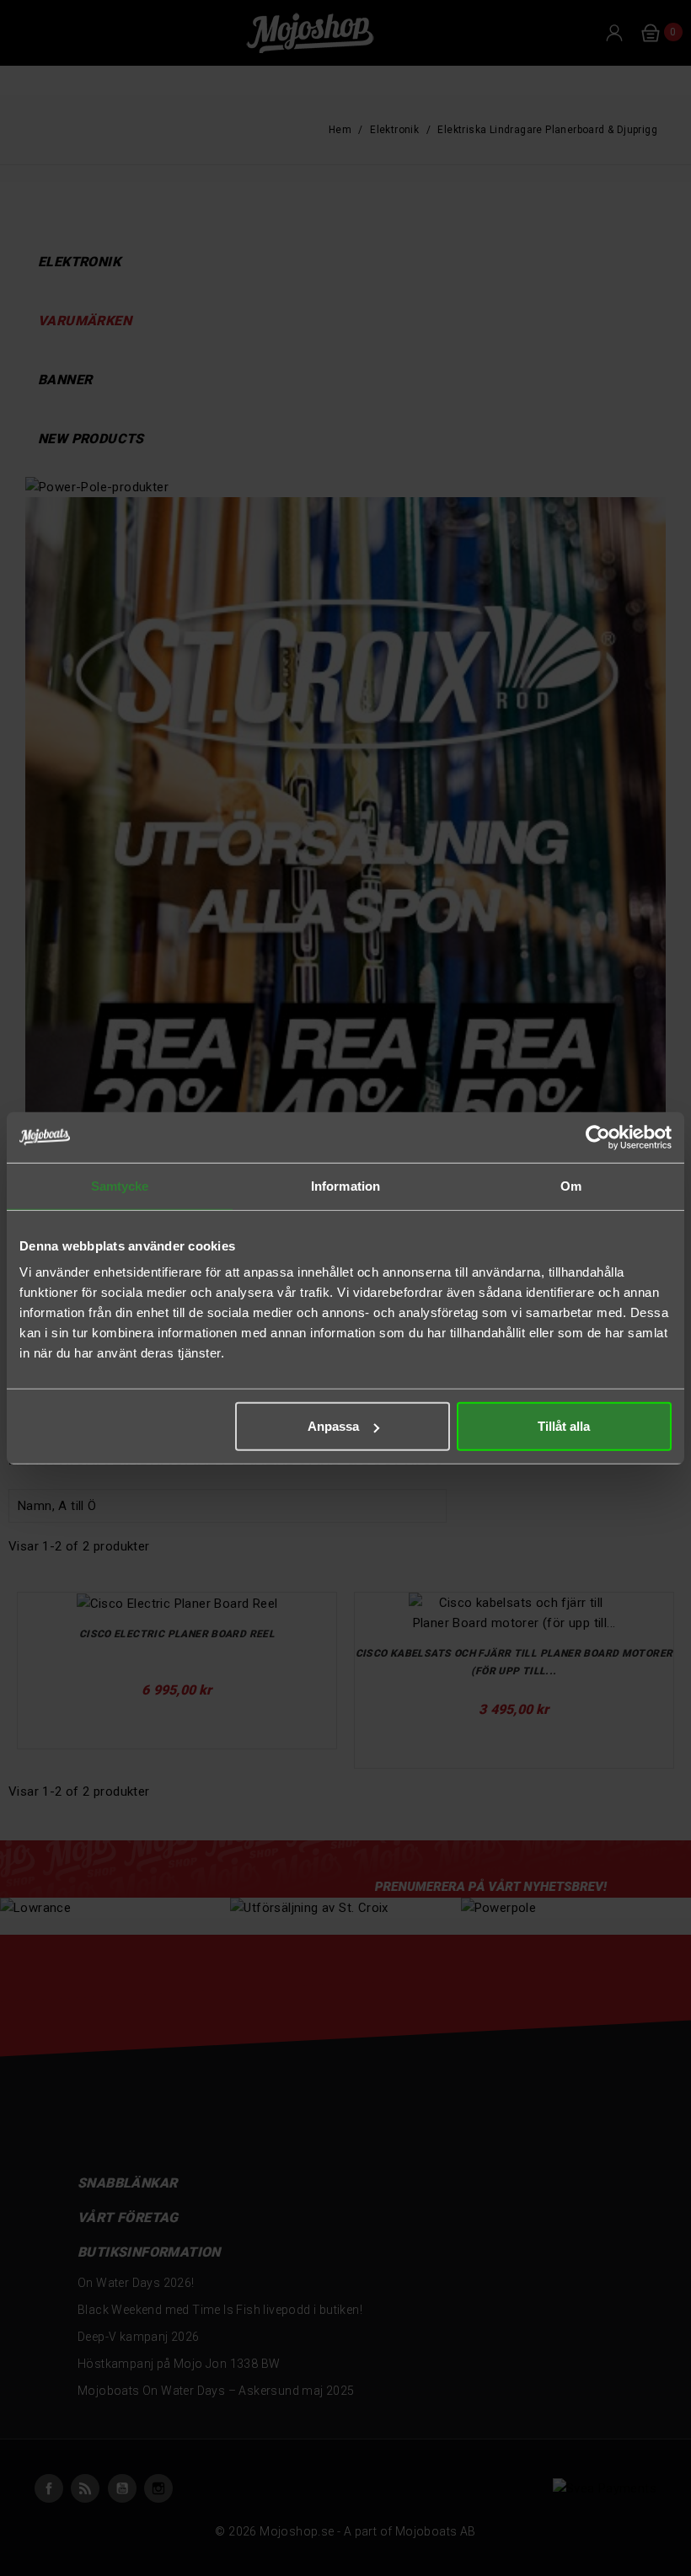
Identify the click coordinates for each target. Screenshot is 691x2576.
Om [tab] (571, 1185)
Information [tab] (345, 1185)
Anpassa (333, 1426)
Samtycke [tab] (120, 1185)
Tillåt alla (564, 1426)
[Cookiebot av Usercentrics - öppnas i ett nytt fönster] (598, 1137)
